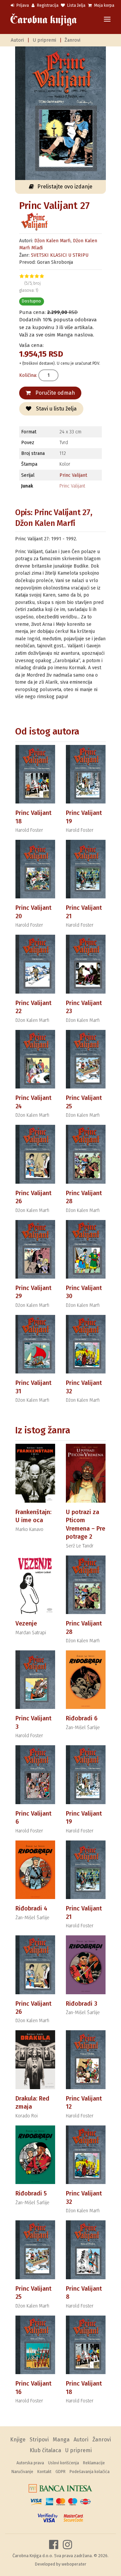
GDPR (61, 2472)
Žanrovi (72, 40)
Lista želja (76, 5)
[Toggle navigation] (107, 20)
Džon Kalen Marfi (52, 241)
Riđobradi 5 (31, 2193)
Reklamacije (94, 2463)
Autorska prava (30, 2463)
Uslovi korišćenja (64, 2463)
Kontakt (44, 2472)
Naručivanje (22, 2472)
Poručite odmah (54, 393)
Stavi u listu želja (56, 409)
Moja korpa (104, 5)
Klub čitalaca (45, 2450)
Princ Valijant (73, 475)
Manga (61, 2440)
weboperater (74, 2564)
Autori (17, 40)
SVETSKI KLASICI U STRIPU (60, 255)
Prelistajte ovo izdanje (65, 187)
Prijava (22, 5)
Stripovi (39, 2440)
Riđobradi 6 (82, 1718)
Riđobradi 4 (31, 1908)
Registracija (47, 5)
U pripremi (44, 40)
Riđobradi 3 (82, 2004)
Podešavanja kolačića (90, 2472)
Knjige (18, 2440)
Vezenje (26, 1623)
